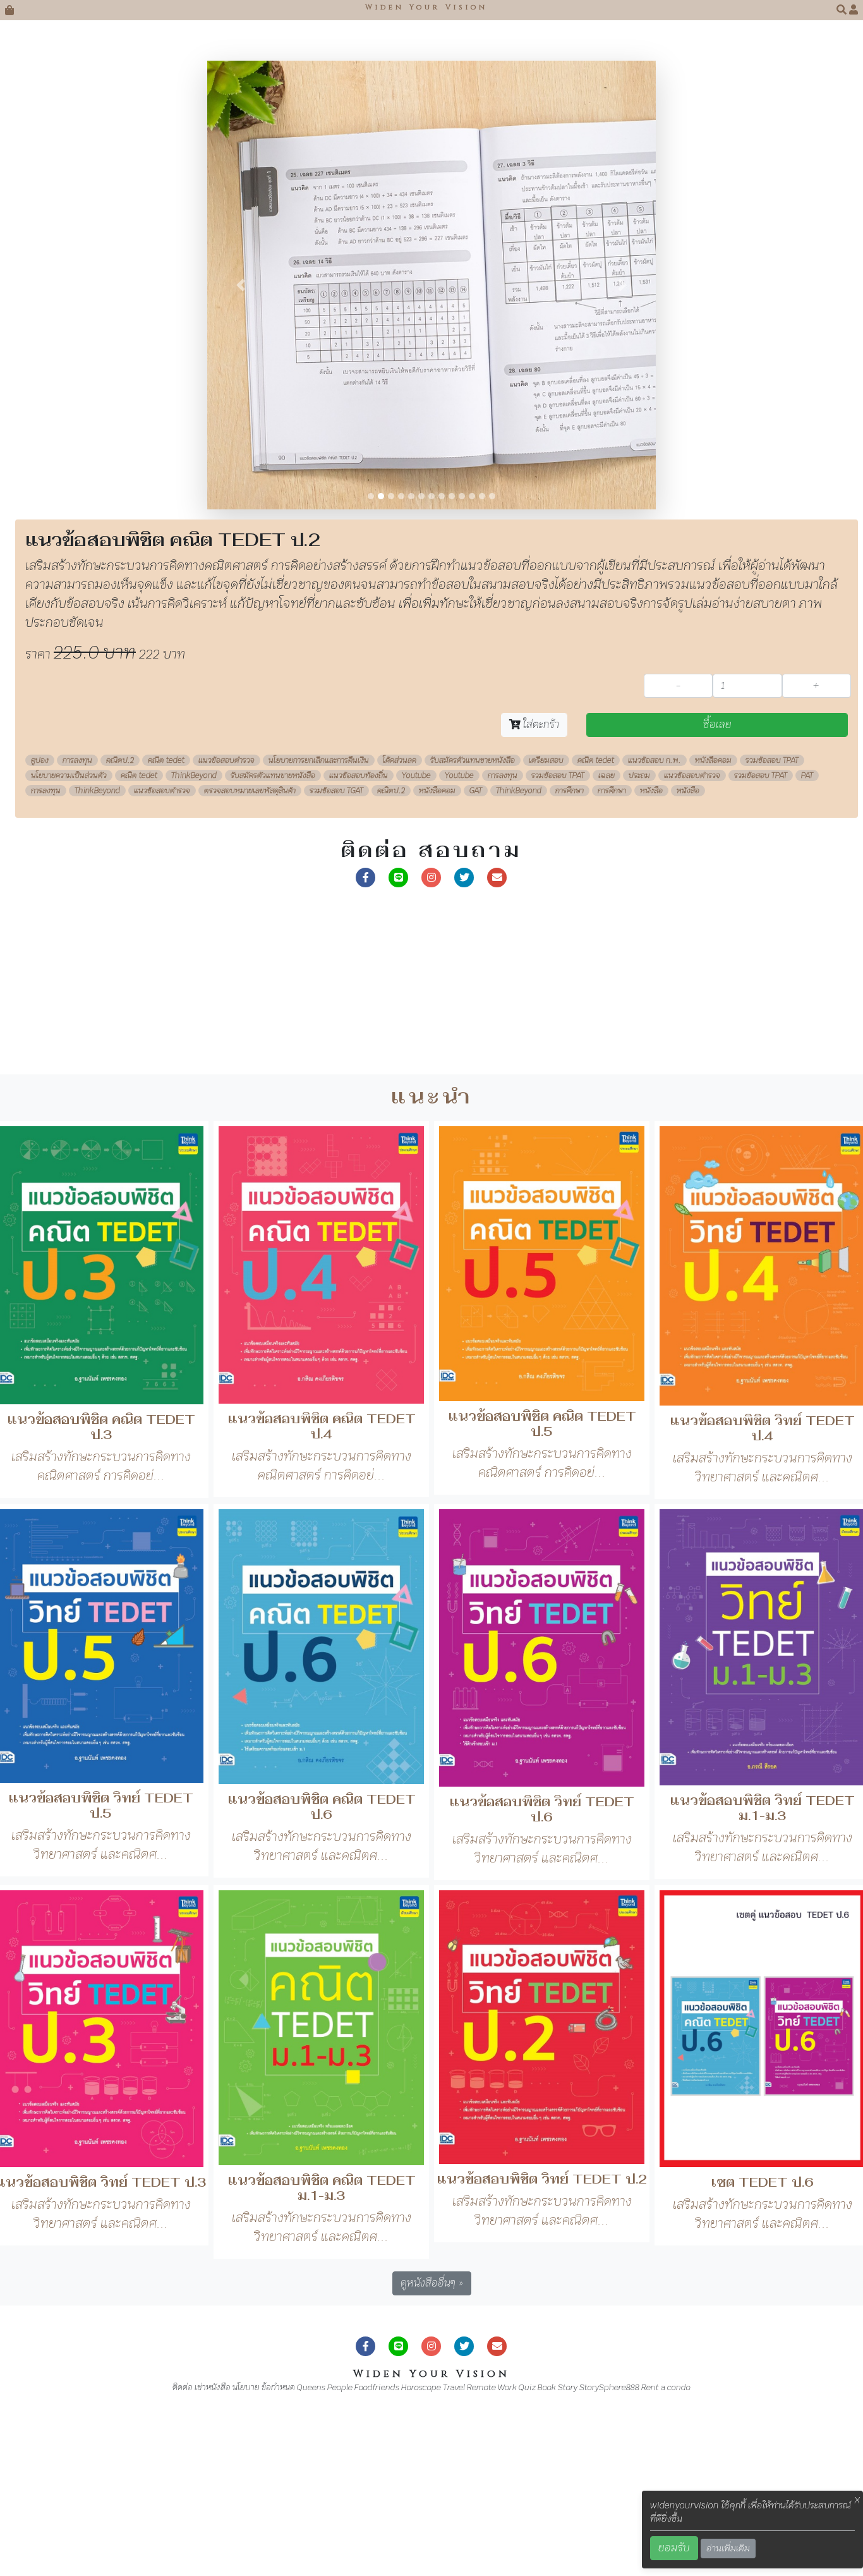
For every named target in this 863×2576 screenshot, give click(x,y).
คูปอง (40, 760)
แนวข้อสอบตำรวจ (226, 760)
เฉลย (607, 775)
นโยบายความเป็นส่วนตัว (69, 775)
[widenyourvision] (366, 876)
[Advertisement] (379, 986)
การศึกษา (570, 791)
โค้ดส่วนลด (400, 760)
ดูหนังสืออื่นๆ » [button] (432, 2283)
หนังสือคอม (713, 760)
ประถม (639, 775)
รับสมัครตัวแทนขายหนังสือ (473, 760)
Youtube (416, 775)
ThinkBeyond (194, 775)
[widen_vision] (464, 876)
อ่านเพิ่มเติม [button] (728, 2548)
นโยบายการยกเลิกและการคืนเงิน (319, 760)
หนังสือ (651, 791)
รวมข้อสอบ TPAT (772, 760)
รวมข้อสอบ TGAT (336, 791)
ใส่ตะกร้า (540, 725)
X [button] (857, 2500)
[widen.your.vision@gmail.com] (497, 876)
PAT (807, 775)
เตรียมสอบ (546, 760)
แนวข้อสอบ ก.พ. (655, 760)
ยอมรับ (674, 2548)
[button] (843, 10)
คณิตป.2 (120, 760)
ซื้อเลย (717, 725)
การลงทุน (77, 760)
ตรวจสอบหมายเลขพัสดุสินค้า (250, 791)
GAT (476, 791)
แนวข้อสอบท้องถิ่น (359, 775)
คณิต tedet (166, 760)
